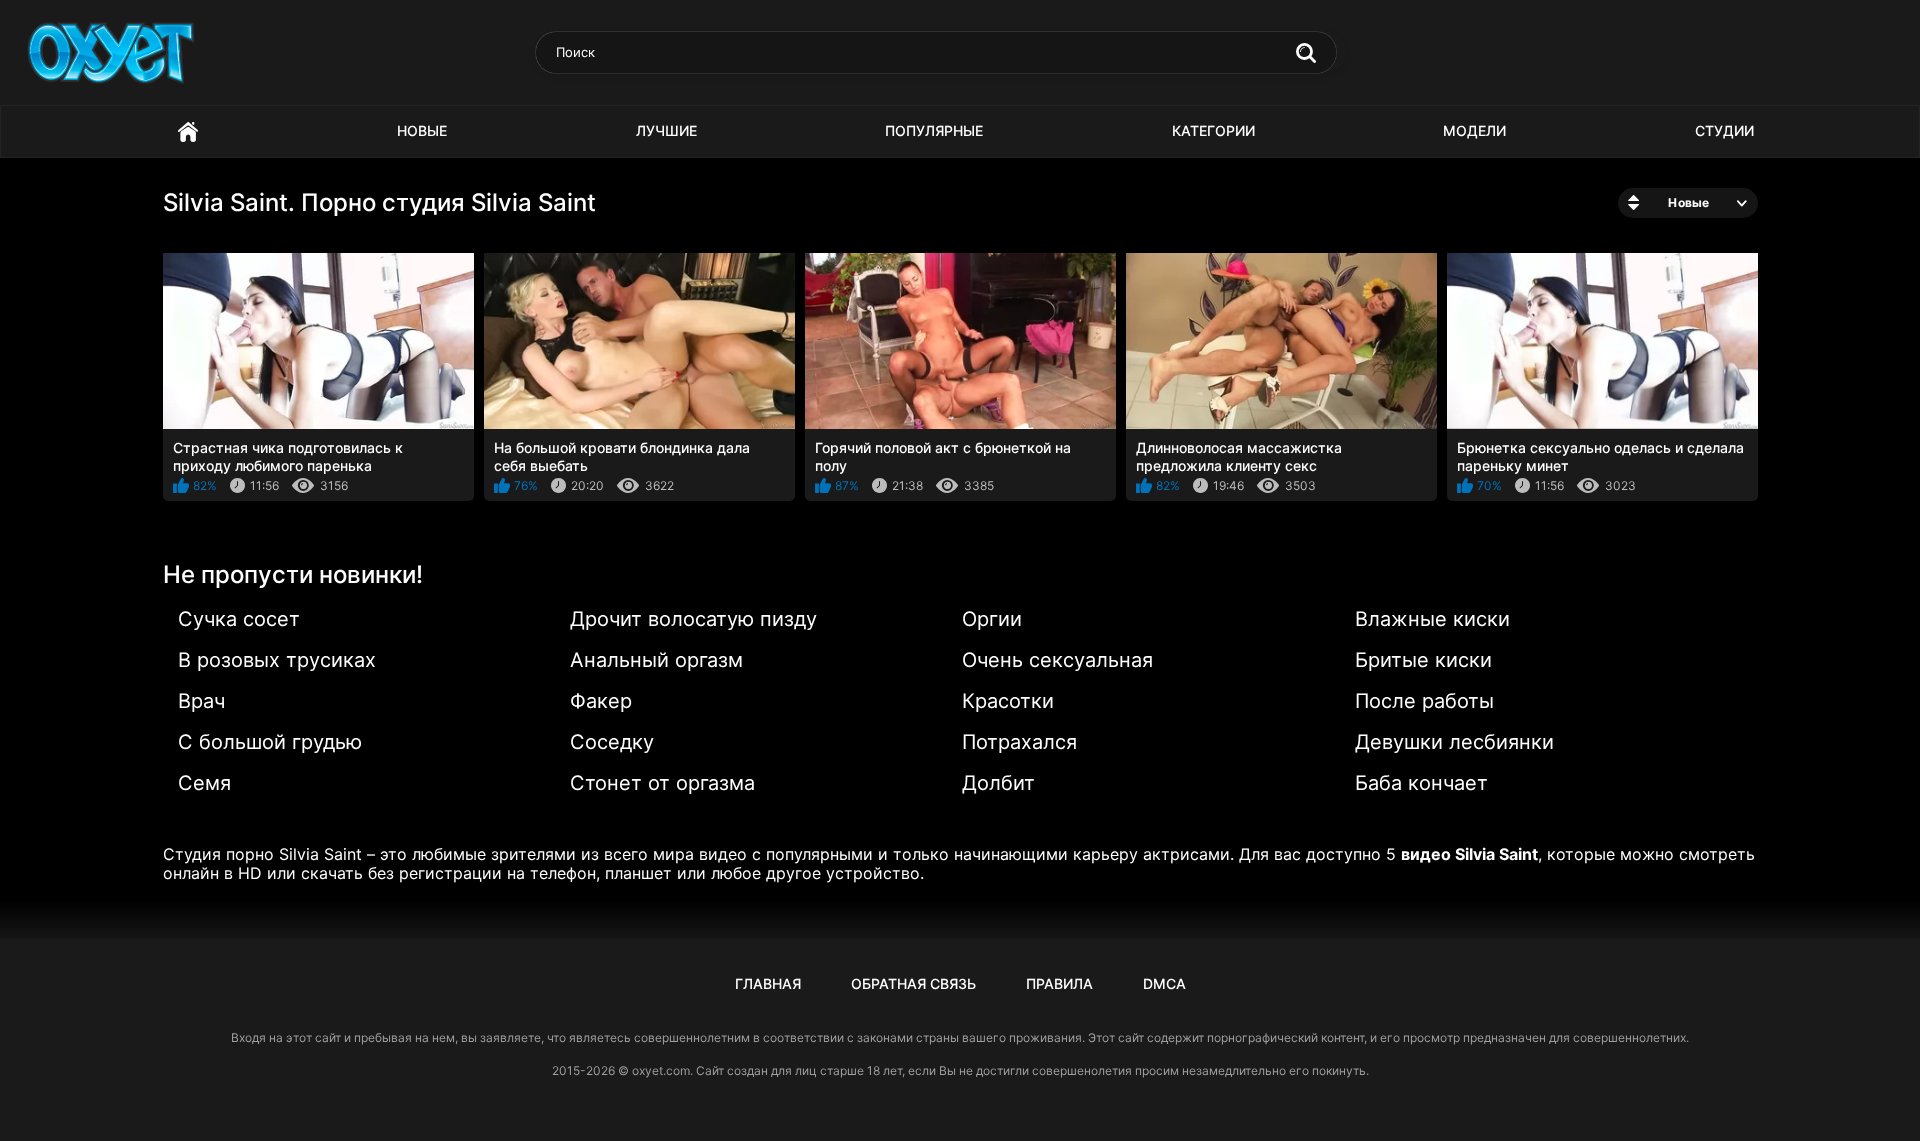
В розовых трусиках (277, 660)
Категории (1213, 130)
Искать (1306, 53)
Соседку (612, 742)
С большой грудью (270, 742)
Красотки (1008, 701)
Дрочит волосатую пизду (693, 619)
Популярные (934, 130)
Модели (1474, 130)
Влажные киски (1432, 619)
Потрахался (1019, 742)
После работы (1424, 701)
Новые (422, 130)
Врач (201, 701)
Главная (188, 131)
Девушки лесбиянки (1454, 742)
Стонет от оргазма (662, 783)
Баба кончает (1421, 783)
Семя (204, 783)
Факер (601, 701)
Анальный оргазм (656, 660)
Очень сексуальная (1057, 660)
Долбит (998, 783)
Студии (1724, 130)
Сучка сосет (239, 619)
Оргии (992, 619)
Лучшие (666, 130)
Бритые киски (1423, 660)
